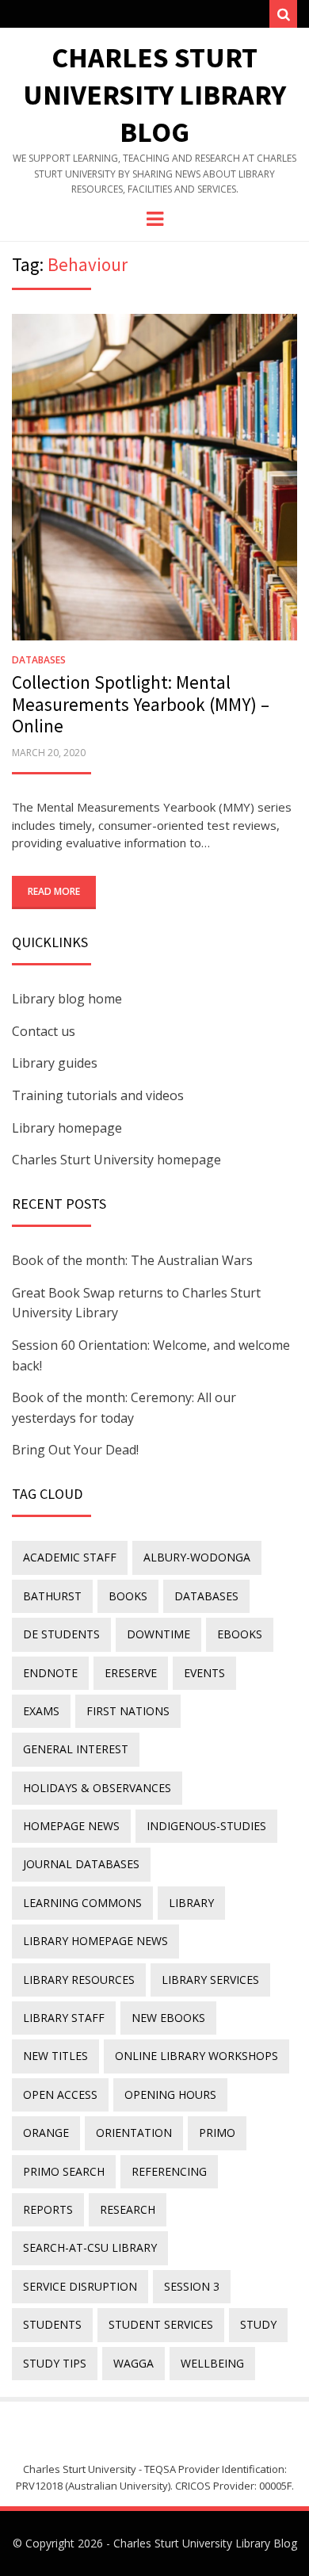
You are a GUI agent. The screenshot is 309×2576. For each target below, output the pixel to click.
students (52, 2324)
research (128, 2209)
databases (206, 1596)
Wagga (134, 2363)
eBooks (240, 1634)
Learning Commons (82, 1903)
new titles (55, 2056)
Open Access (60, 2094)
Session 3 (192, 2286)
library (191, 1903)
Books (128, 1596)
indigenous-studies (206, 1826)
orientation (134, 2133)
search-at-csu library (90, 2247)
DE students (61, 1634)
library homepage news (95, 1941)
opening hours (170, 2094)
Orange (46, 2133)
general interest (76, 1749)
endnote (50, 1673)
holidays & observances (97, 1788)
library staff (64, 2018)
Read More (54, 891)
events (204, 1673)
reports (48, 2209)
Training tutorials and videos (98, 1095)
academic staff (70, 1557)
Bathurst (52, 1596)
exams (41, 1711)
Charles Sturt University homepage (116, 1160)
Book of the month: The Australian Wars (132, 1260)
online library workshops (196, 2056)
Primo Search (64, 2171)
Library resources (79, 1980)
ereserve (131, 1673)
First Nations (128, 1711)
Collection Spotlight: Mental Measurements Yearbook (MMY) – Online (141, 704)
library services (210, 1980)
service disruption (80, 2286)
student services (161, 2324)
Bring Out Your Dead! (75, 1450)
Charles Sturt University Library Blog (154, 95)
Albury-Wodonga (197, 1557)
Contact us (44, 1031)
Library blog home (67, 999)
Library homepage (67, 1128)
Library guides (55, 1063)
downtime (158, 1634)
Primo (217, 2133)
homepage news (71, 1826)
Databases (39, 660)
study (258, 2324)
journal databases (81, 1864)
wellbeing (212, 2363)
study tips (55, 2363)
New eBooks (168, 2018)
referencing (169, 2171)
